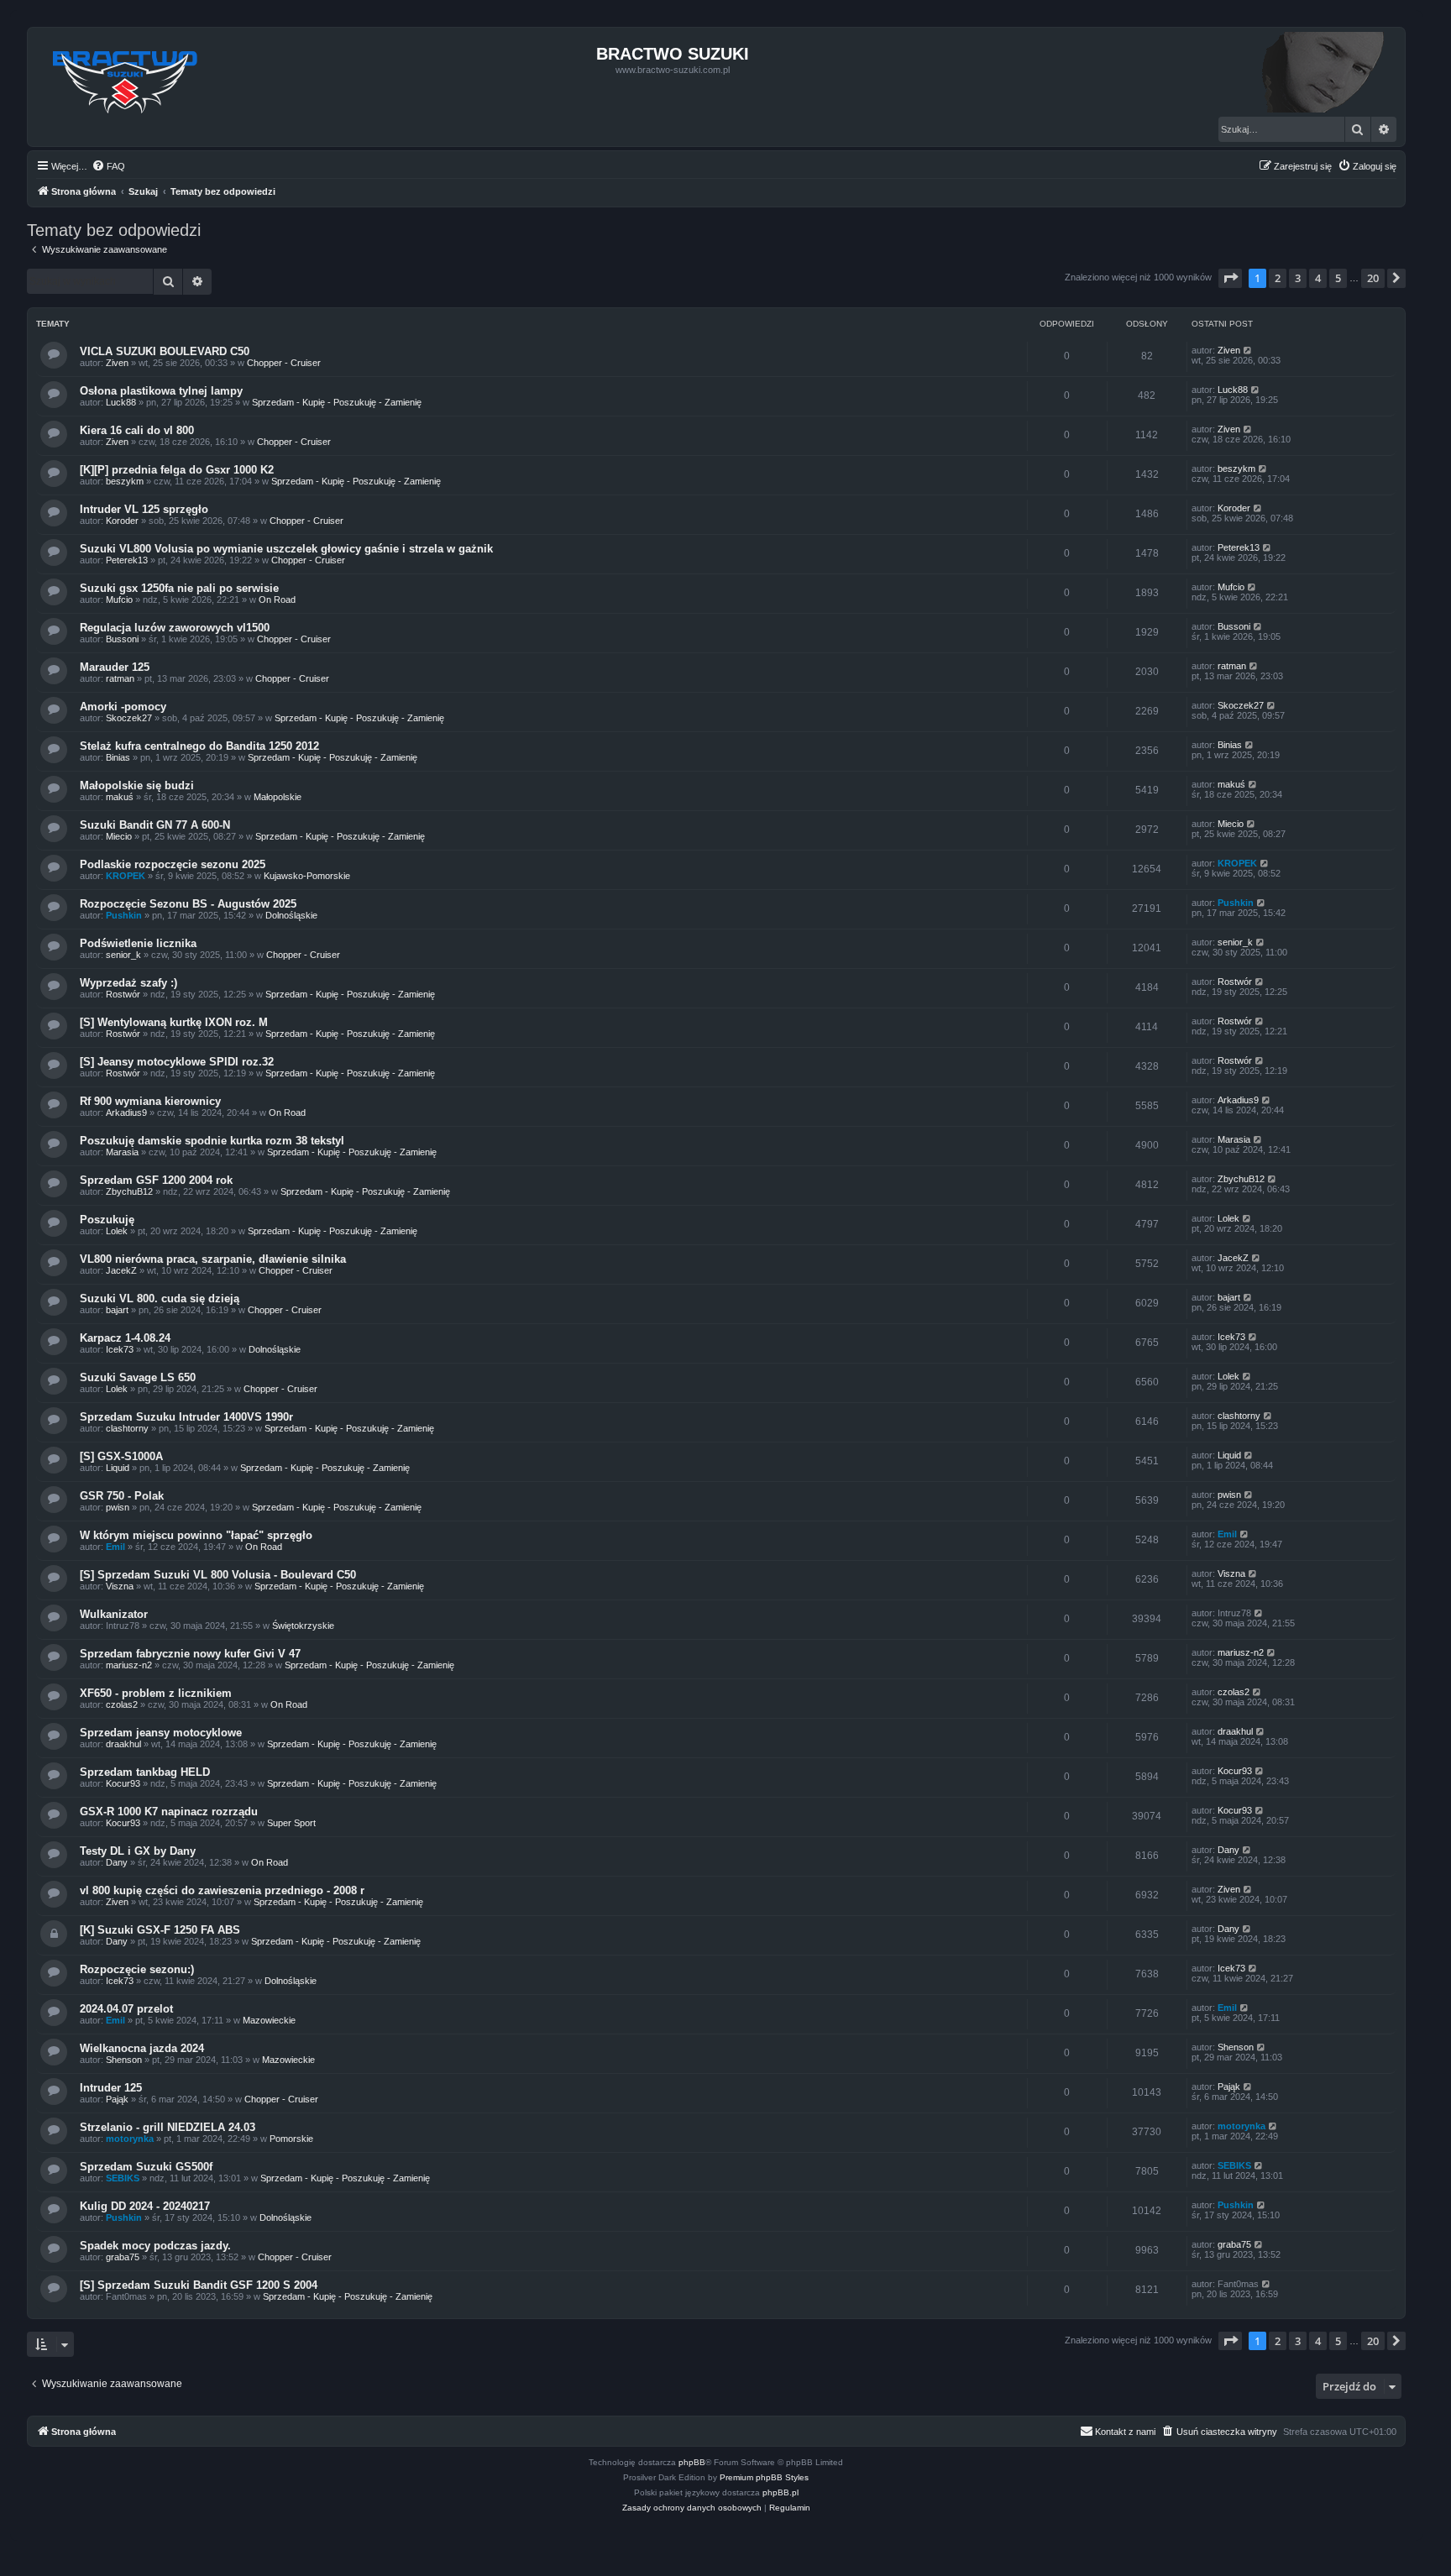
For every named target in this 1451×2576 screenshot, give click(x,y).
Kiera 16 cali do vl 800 (137, 430)
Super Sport (291, 1823)
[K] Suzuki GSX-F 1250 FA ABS (160, 1930)
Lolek (117, 1231)
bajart (117, 1310)
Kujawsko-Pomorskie (307, 876)
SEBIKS (123, 2178)
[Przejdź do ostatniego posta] (1248, 350)
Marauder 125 (115, 667)
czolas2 (122, 1704)
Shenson (124, 2060)
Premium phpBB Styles (764, 2477)
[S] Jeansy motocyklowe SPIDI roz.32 (177, 1062)
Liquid (118, 1468)
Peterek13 (127, 560)
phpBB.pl (781, 2492)
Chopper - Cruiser (284, 363)
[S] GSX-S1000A (121, 1456)
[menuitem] (108, 166)
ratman (120, 678)
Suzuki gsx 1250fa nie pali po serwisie (179, 588)
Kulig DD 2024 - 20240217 (145, 2206)
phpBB (692, 2462)
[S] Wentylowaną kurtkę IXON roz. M (174, 1022)
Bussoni (122, 639)
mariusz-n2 (129, 1665)
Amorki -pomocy (123, 707)
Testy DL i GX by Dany (138, 1851)
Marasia (122, 1152)
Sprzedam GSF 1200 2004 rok (156, 1180)
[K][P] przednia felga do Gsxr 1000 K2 (177, 470)
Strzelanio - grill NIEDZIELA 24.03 (168, 2127)
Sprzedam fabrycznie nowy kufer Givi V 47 (190, 1654)
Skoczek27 (129, 718)
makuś (120, 797)
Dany (117, 1862)
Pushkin (124, 915)
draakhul (123, 1744)
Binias (118, 757)
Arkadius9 (126, 1113)
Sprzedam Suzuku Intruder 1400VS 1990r (186, 1417)
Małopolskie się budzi (137, 785)
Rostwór (123, 994)
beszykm (125, 481)
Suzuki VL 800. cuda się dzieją (160, 1298)
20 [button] (1373, 278)
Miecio (119, 836)
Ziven (117, 363)
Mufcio (119, 599)
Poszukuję (107, 1220)
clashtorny (127, 1428)
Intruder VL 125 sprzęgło (144, 509)
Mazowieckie (269, 2020)
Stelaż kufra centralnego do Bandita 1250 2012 (199, 746)
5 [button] (1338, 278)
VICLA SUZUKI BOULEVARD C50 (165, 351)
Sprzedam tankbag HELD (145, 1772)
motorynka (130, 2139)
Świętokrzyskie (303, 1626)
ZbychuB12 (129, 1191)
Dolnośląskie (291, 915)
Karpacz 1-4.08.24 (125, 1338)
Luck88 (121, 402)
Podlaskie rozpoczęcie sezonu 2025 (173, 864)
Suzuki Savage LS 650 (138, 1377)
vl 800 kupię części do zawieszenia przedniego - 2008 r (222, 1890)
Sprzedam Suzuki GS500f (146, 2167)
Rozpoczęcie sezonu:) (137, 1969)
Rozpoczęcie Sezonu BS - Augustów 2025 (188, 904)
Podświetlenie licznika (138, 943)
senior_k (123, 955)
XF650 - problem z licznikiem (156, 1693)
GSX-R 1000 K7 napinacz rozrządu (169, 1812)
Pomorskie (291, 2139)
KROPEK (126, 876)
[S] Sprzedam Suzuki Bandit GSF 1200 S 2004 (199, 2285)
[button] (1230, 278)
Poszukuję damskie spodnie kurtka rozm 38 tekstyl (212, 1141)
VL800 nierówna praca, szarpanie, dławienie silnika (213, 1259)
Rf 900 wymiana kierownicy (150, 1101)
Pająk (117, 2099)
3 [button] (1298, 278)
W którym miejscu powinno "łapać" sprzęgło (196, 1535)
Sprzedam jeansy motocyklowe (161, 1733)
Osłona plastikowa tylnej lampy (161, 391)
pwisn (118, 1507)
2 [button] (1278, 278)
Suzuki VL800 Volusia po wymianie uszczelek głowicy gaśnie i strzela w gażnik (286, 549)
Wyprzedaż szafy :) (128, 983)
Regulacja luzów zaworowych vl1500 (175, 628)
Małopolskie (278, 797)
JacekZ (121, 1270)
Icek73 (120, 1349)
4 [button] (1318, 278)
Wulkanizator (114, 1614)
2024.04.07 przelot (126, 2009)
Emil (115, 1547)
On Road (277, 599)
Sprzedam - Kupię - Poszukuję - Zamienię (337, 402)
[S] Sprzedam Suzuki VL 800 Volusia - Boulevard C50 (218, 1575)
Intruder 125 (111, 2088)
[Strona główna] (126, 77)
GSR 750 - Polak (122, 1496)
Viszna (120, 1586)
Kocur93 (123, 1783)
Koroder (122, 521)
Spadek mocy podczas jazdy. (155, 2246)
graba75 (123, 2257)
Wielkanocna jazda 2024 (142, 2048)
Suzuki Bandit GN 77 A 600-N (155, 825)
